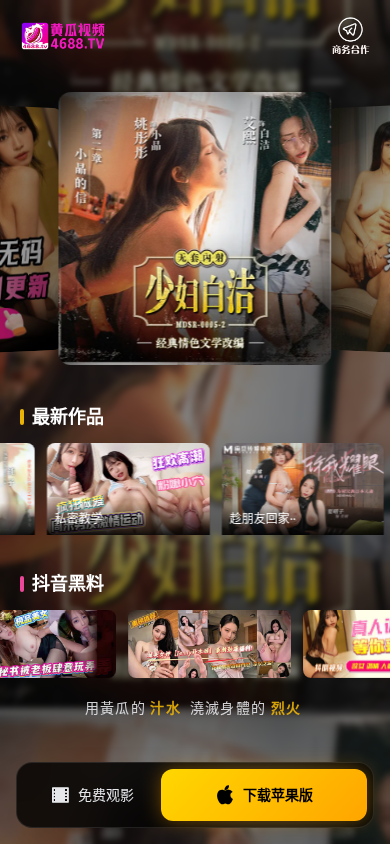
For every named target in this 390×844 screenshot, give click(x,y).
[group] (165, 489)
